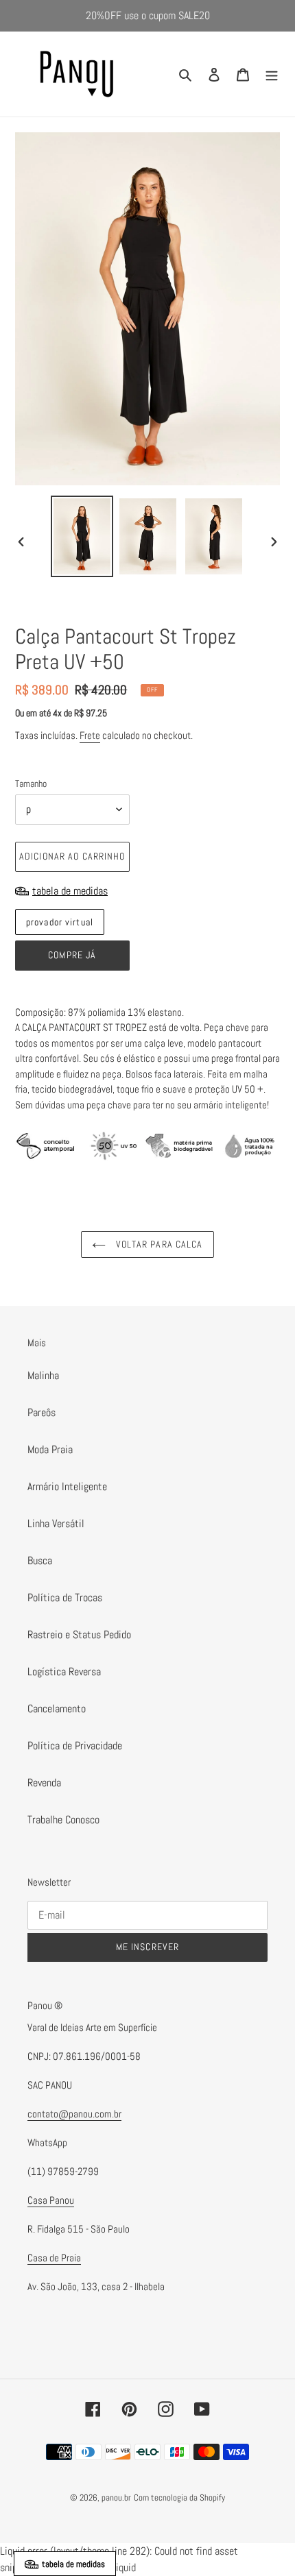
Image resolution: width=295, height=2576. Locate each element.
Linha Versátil (56, 1523)
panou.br (116, 2498)
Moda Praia (50, 1449)
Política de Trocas (65, 1597)
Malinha (43, 1375)
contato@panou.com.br (74, 2114)
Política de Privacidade (75, 1746)
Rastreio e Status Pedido (79, 1635)
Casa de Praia (54, 2258)
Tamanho (31, 783)
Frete (90, 735)
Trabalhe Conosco (63, 1820)
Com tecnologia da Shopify (179, 2498)
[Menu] (272, 74)
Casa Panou (51, 2200)
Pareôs (42, 1412)
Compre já (72, 955)
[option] (82, 536)
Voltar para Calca (157, 1244)
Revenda (44, 1783)
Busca (40, 1560)
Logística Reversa (64, 1672)
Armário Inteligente (67, 1486)
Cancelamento (57, 1709)
